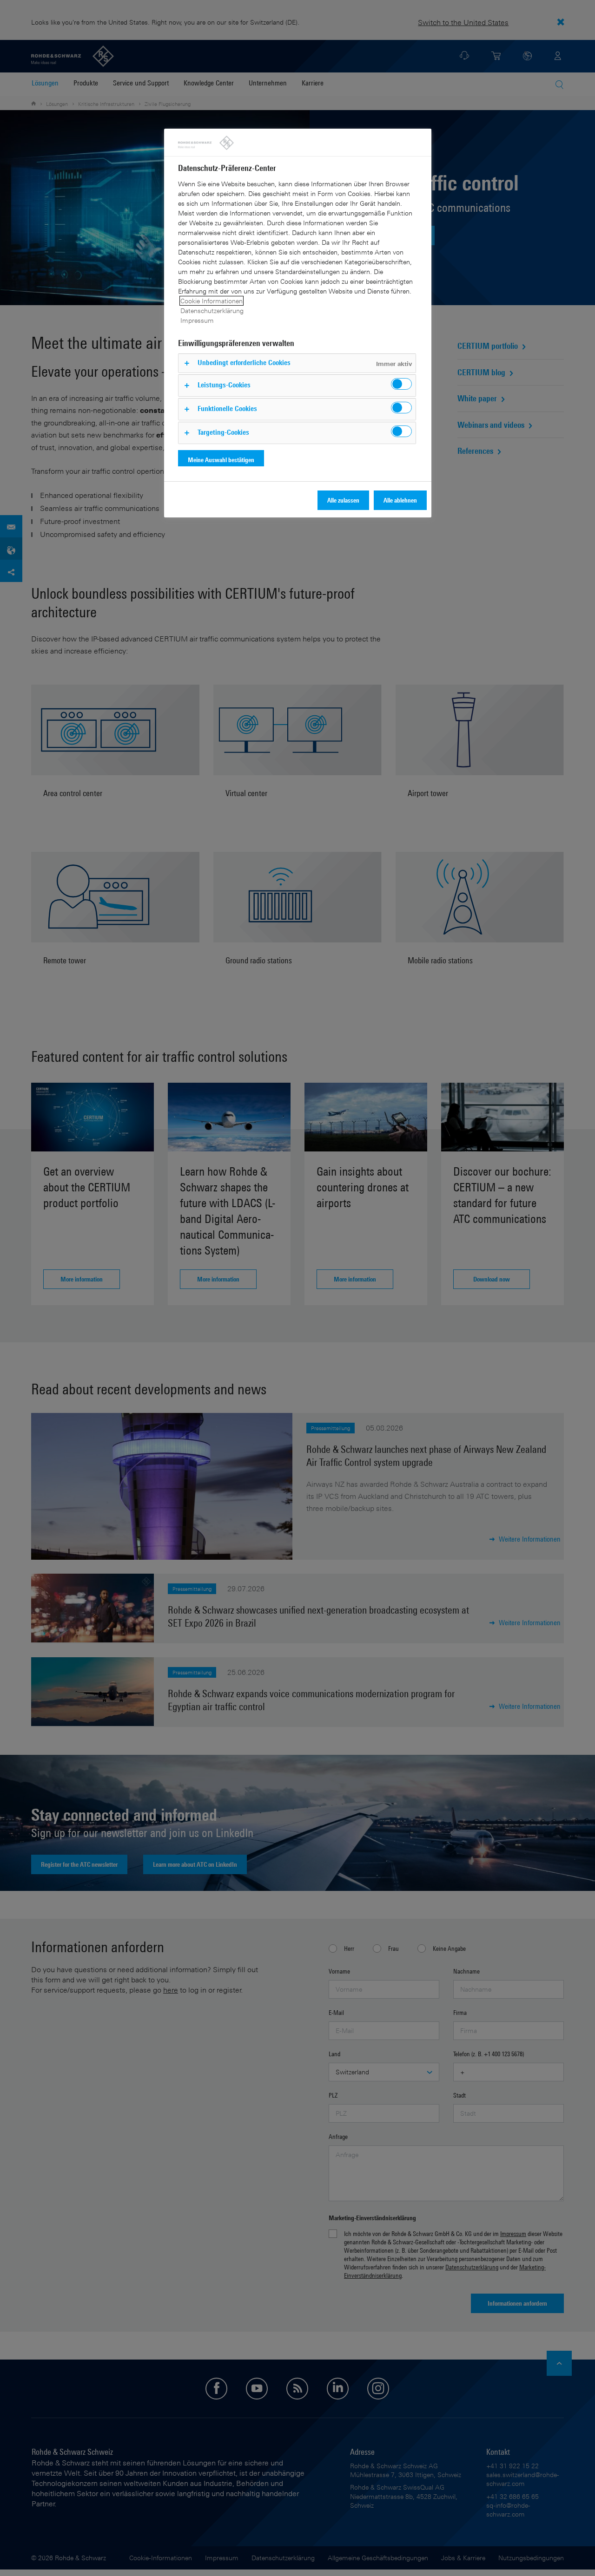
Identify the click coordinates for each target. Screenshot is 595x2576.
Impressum (197, 320)
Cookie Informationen (212, 301)
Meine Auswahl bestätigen (221, 460)
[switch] (401, 384)
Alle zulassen (343, 500)
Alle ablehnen (400, 500)
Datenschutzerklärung (212, 311)
